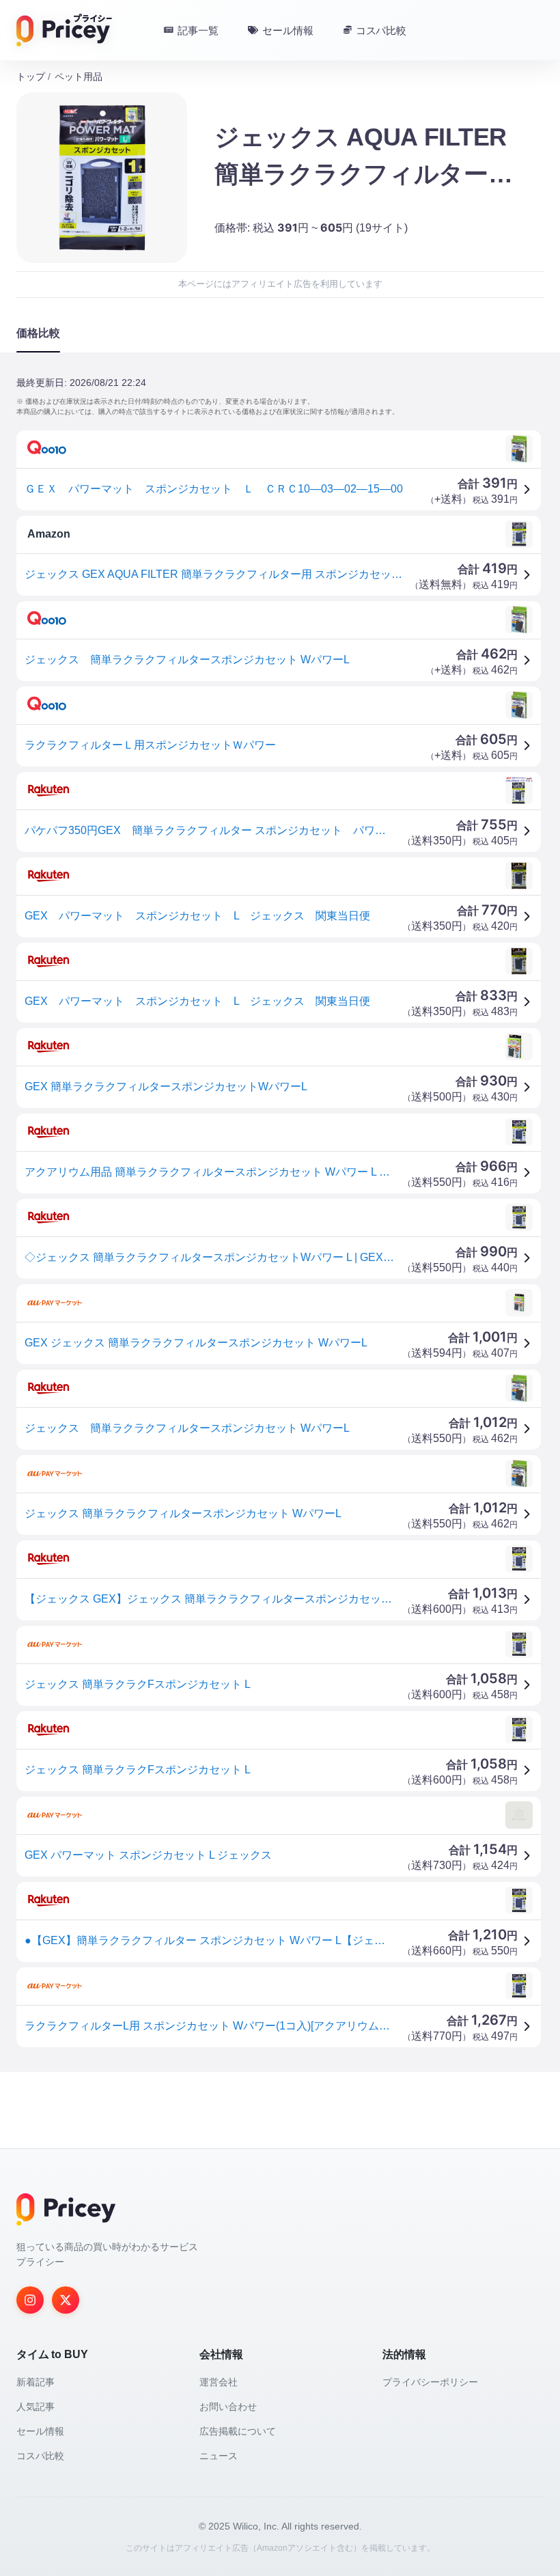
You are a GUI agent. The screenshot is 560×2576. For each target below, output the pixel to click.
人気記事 (36, 2407)
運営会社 (219, 2382)
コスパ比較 (40, 2456)
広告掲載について (238, 2431)
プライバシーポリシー (430, 2382)
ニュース (219, 2456)
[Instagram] (30, 2300)
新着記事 (36, 2382)
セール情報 (40, 2431)
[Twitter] (66, 2300)
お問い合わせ (228, 2407)
